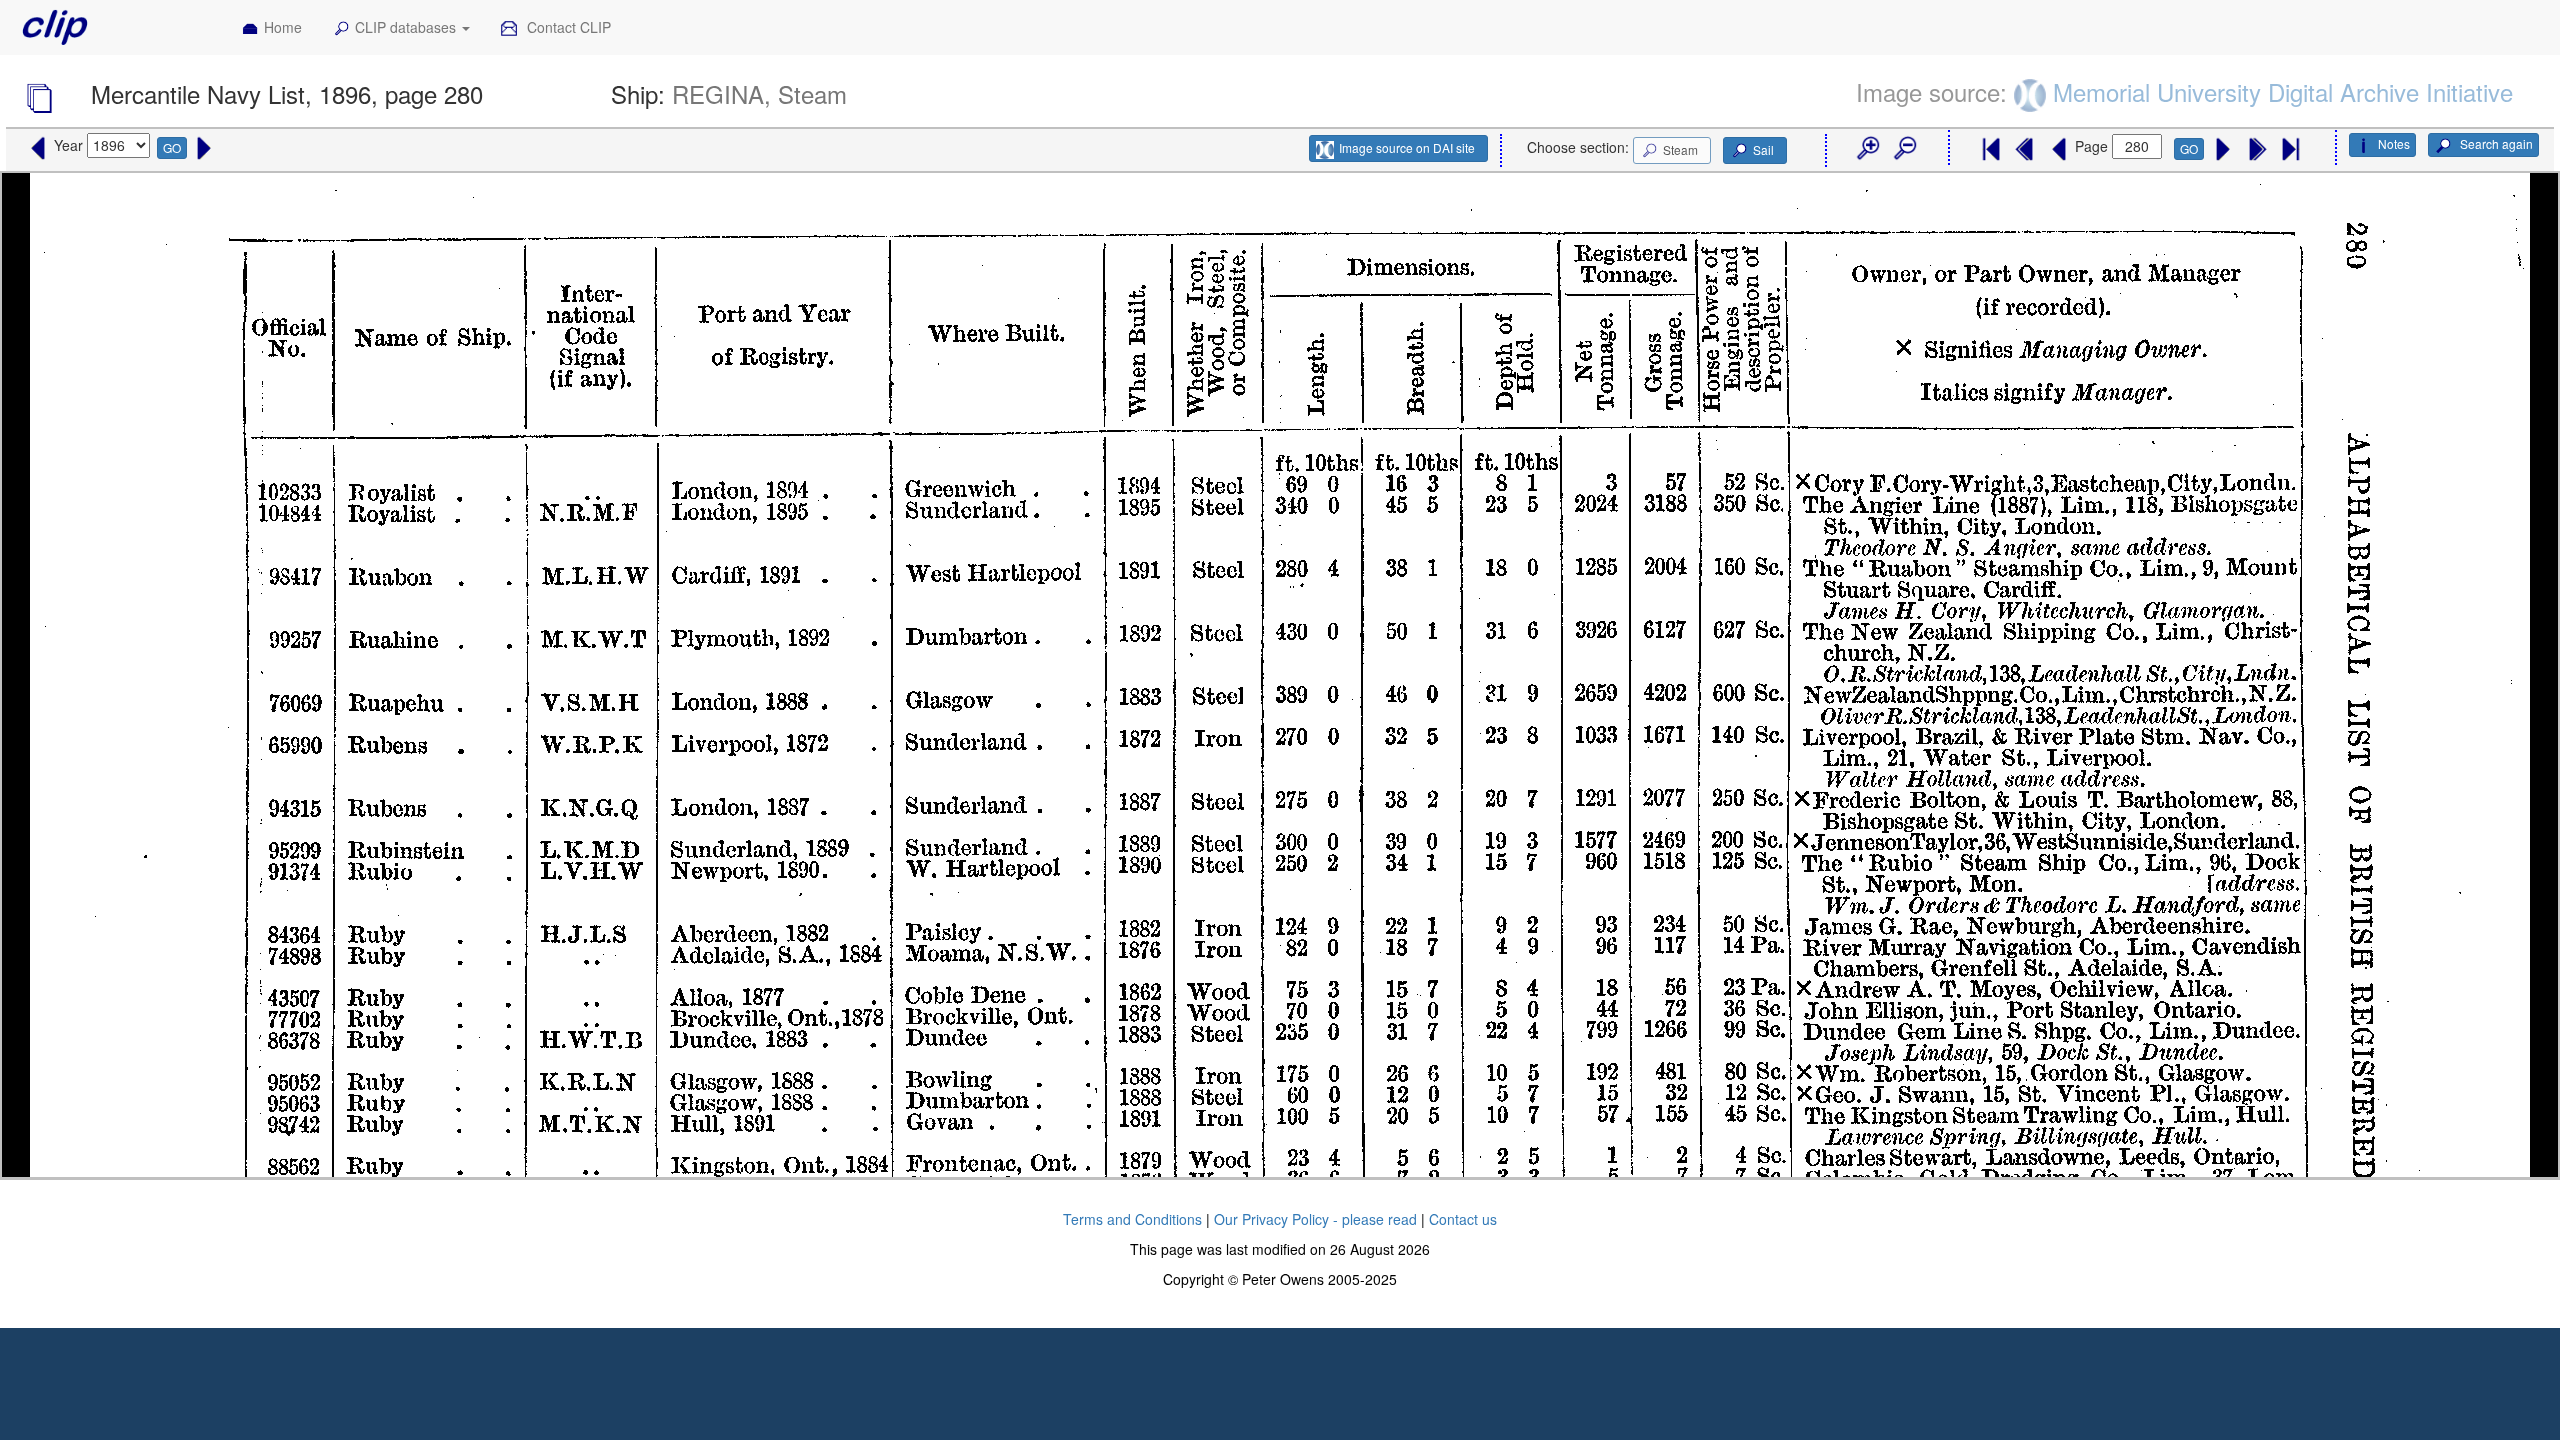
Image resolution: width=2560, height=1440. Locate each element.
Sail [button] (1763, 149)
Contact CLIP (567, 27)
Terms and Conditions (1132, 1219)
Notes (2394, 143)
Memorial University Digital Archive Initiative (2283, 91)
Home (283, 27)
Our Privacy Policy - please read (1315, 1219)
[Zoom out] (1904, 149)
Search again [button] (2495, 143)
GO (172, 147)
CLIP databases (407, 27)
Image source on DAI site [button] (1407, 147)
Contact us (1463, 1219)
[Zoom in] (1867, 149)
